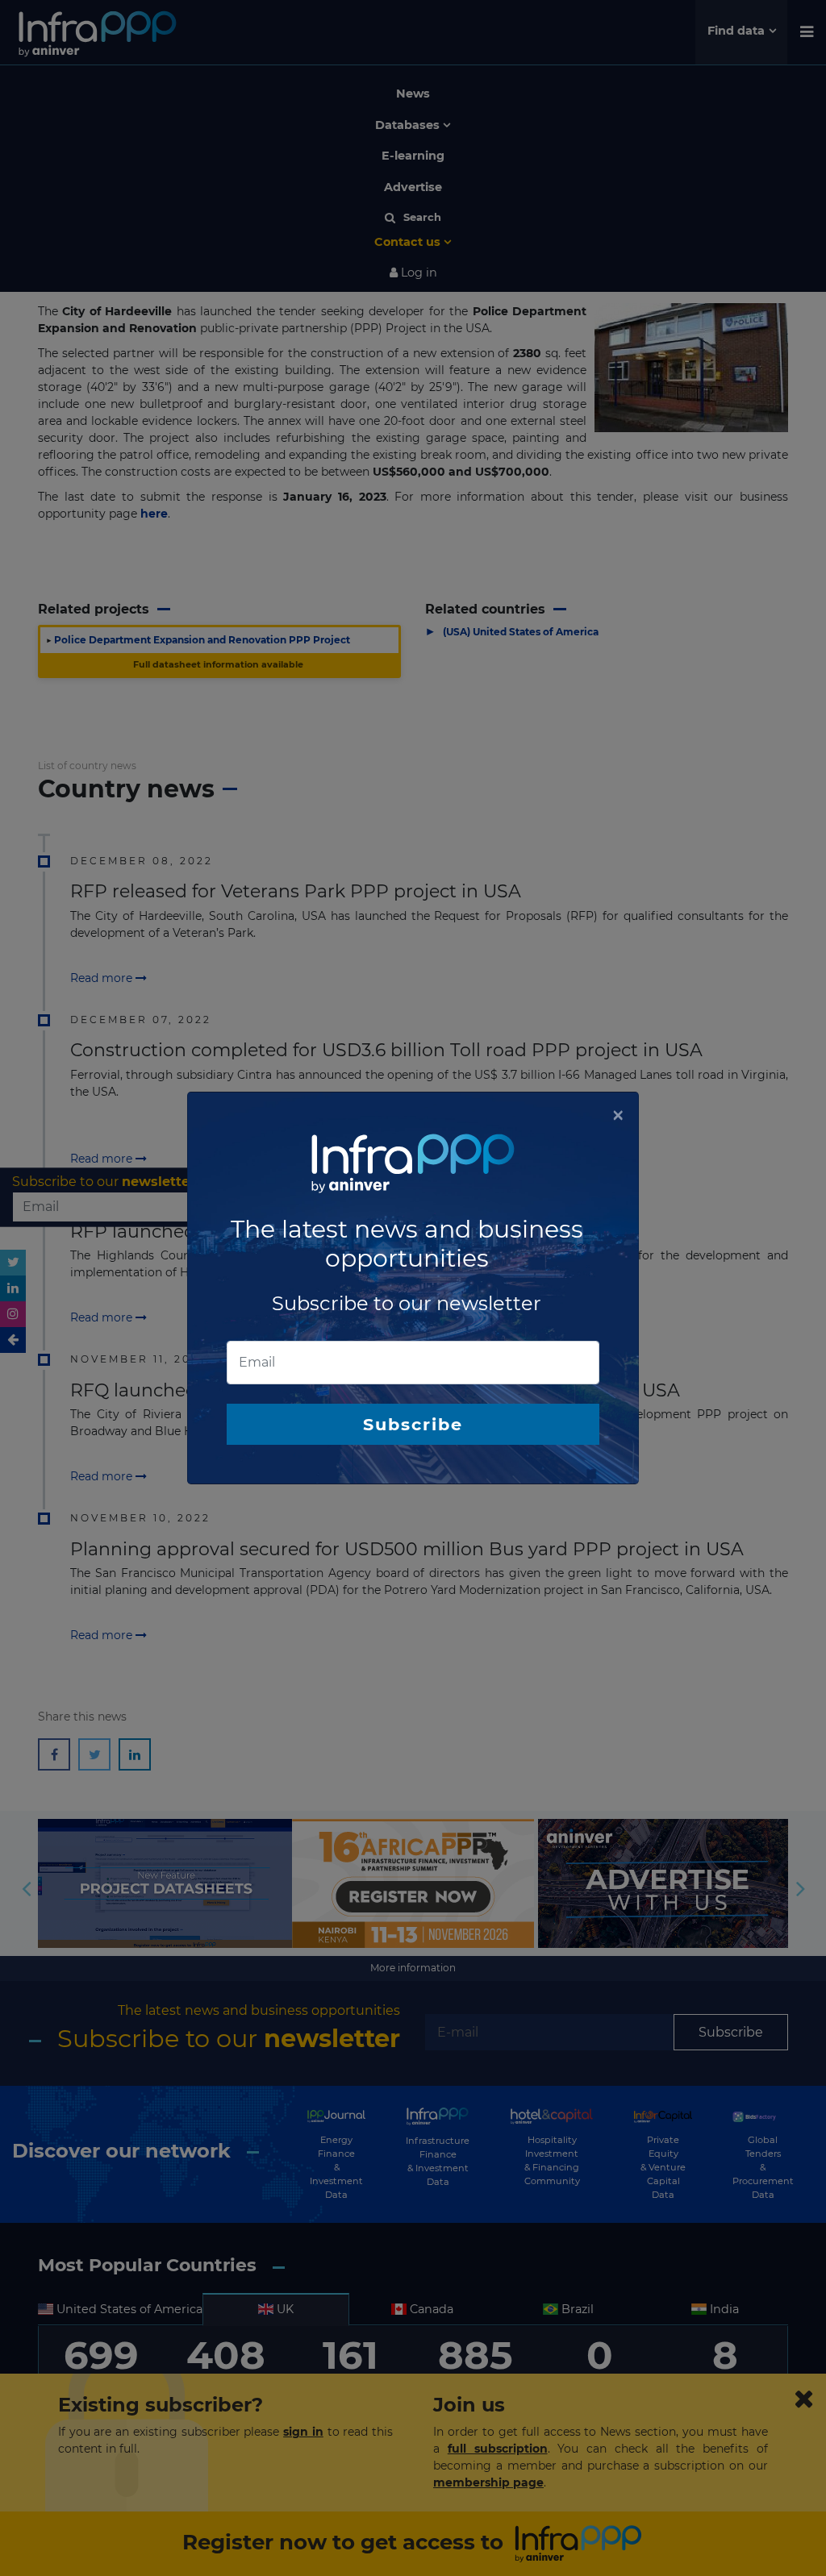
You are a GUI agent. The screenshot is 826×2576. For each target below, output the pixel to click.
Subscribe (413, 1424)
